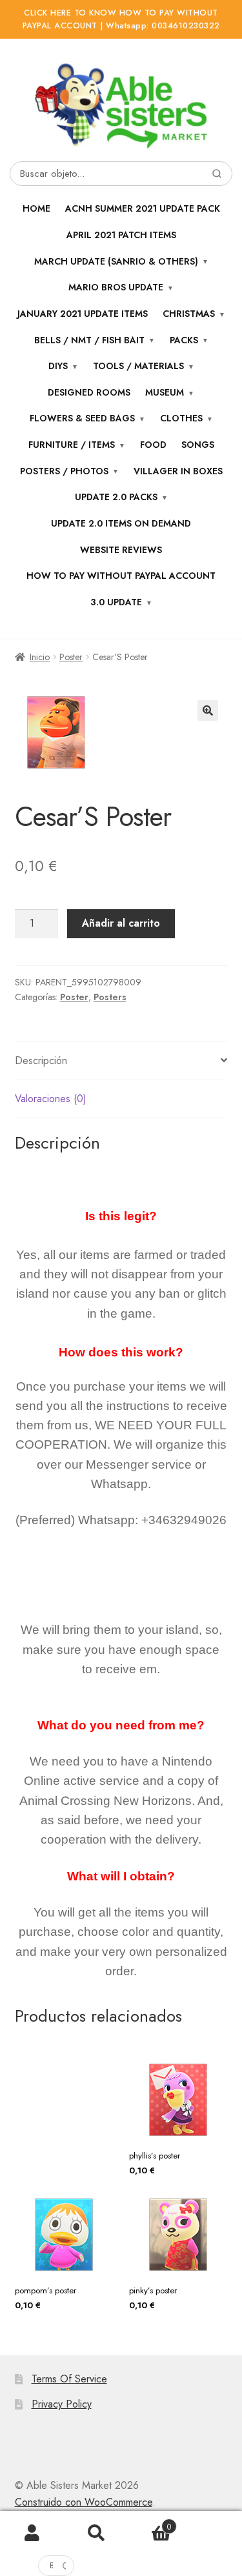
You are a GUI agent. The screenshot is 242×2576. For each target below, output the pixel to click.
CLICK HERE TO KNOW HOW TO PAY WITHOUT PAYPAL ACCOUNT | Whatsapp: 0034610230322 (121, 19)
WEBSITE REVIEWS (121, 550)
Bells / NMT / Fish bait (89, 340)
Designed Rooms (89, 392)
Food (153, 445)
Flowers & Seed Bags (82, 418)
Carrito (150, 2522)
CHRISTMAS (189, 314)
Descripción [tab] (41, 1061)
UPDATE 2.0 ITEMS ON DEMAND (121, 523)
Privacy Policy (62, 2404)
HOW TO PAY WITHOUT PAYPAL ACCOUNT (121, 576)
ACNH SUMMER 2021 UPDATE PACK (143, 208)
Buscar (97, 2533)
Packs (184, 340)
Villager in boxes (178, 471)
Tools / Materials (138, 366)
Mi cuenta (32, 2533)
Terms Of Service (69, 2379)
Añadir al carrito (121, 923)
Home (36, 208)
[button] (208, 710)
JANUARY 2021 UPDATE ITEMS (83, 314)
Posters (110, 997)
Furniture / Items (72, 445)
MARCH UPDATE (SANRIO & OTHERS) (116, 261)
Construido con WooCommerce (84, 2502)
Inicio (40, 657)
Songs (198, 445)
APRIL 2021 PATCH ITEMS (121, 235)
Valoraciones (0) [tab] (51, 1099)
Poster (71, 657)
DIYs (58, 366)
